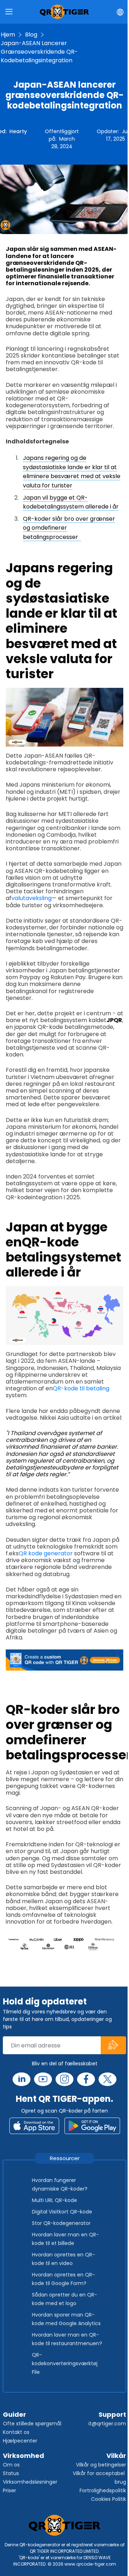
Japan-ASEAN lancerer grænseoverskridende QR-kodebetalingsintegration (39, 52)
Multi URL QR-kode (54, 2200)
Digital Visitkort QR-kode (62, 2212)
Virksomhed (23, 2456)
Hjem (8, 35)
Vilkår (116, 2456)
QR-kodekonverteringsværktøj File (65, 2363)
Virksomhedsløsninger (30, 2482)
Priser (9, 2490)
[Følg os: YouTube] (43, 2079)
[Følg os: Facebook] (86, 2079)
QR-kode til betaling (81, 1388)
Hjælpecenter (20, 2441)
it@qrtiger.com (107, 2424)
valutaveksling (32, 898)
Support (112, 2414)
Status (11, 2473)
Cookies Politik (109, 2499)
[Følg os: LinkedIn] (21, 2079)
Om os (11, 2465)
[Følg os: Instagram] (64, 2079)
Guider (15, 2414)
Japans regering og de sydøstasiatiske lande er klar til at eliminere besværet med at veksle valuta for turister (72, 472)
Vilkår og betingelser (101, 2465)
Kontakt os (16, 2432)
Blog (31, 35)
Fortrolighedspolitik (103, 2490)
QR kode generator (46, 1553)
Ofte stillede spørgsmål (32, 2424)
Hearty (18, 131)
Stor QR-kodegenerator (61, 2223)
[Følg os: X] (107, 2079)
